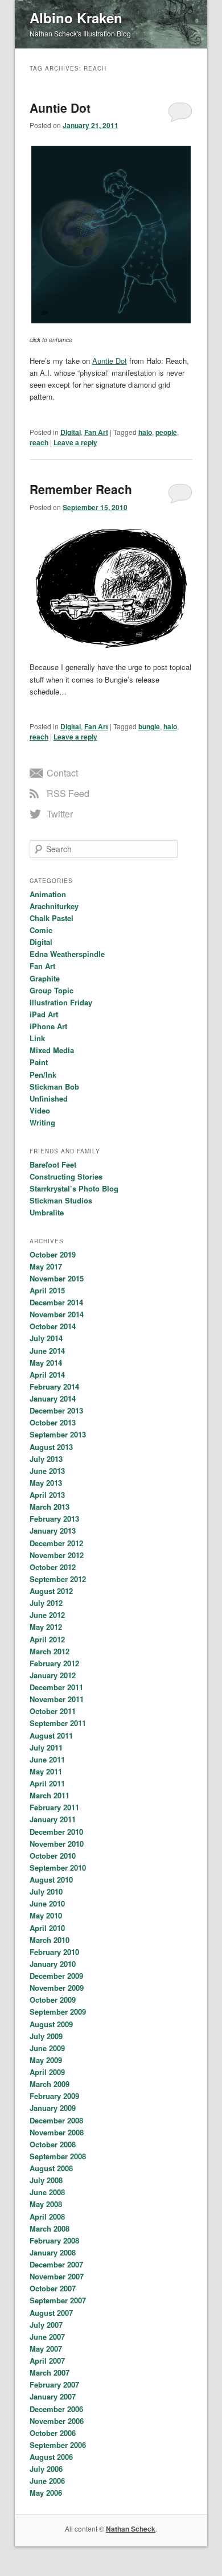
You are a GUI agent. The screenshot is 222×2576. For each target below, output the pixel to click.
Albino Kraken (76, 18)
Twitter (60, 814)
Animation (48, 894)
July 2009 (46, 2036)
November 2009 (57, 1988)
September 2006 (58, 2445)
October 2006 (53, 2433)
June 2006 (47, 2481)
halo (145, 432)
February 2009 (54, 2096)
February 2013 (54, 1519)
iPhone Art (48, 1026)
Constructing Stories (66, 1176)
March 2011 (50, 1795)
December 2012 (56, 1543)
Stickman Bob (54, 1086)
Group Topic (52, 990)
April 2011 (47, 1783)
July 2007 (46, 2325)
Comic (41, 930)
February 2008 (54, 2240)
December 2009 (56, 1976)
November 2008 (57, 2132)
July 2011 (46, 1747)
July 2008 (46, 2180)
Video (40, 1110)
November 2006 (57, 2421)
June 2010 (47, 1903)
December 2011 (56, 1687)
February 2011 (54, 1807)
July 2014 (46, 1338)
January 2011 (53, 1819)
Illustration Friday (61, 1002)
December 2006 (56, 2409)
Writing (42, 1122)
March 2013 (50, 1507)
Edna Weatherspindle (67, 954)
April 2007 (47, 2361)
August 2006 (51, 2457)
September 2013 (58, 1434)
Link (37, 1038)
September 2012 (58, 1579)
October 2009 (53, 2000)
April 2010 (47, 1928)
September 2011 (58, 1723)
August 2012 (51, 1591)
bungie (149, 726)
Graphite (45, 978)
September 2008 (58, 2156)
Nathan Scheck (131, 2529)
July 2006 (46, 2469)
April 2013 (47, 1495)
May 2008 (46, 2204)
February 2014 (54, 1386)
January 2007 (53, 2396)
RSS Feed (68, 793)
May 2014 (46, 1363)
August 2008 (51, 2168)
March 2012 (50, 1651)
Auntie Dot (60, 108)
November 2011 (57, 1699)
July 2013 (46, 1459)
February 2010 (54, 1952)
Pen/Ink (43, 1075)
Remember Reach (81, 489)
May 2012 (46, 1627)
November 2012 (57, 1555)
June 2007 (47, 2337)
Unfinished (49, 1098)
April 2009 (47, 2072)
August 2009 (51, 2024)
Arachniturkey (54, 906)
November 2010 (57, 1844)
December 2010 (56, 1832)
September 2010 (58, 1868)
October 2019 (53, 1254)
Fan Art (96, 432)
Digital (71, 432)
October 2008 (53, 2144)
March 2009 (50, 2084)
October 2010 (53, 1856)
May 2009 (46, 2060)
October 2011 (53, 1711)
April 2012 (47, 1639)
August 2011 (51, 1735)
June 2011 (47, 1759)
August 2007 (51, 2313)
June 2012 (47, 1615)
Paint (39, 1062)
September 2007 (58, 2300)
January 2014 (53, 1398)
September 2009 (58, 2012)
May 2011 (46, 1771)
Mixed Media (52, 1050)
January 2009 (53, 2108)
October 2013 (53, 1422)
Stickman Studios (61, 1200)
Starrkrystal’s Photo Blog (74, 1188)
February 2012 (54, 1663)
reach (39, 442)
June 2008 (47, 2192)
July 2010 (46, 1891)
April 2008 (47, 2216)
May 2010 (46, 1915)
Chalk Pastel (52, 918)
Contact (62, 773)
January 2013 (53, 1531)
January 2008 (53, 2252)
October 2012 (53, 1567)
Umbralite (47, 1212)
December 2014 (56, 1302)
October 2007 (53, 2288)
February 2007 (54, 2384)
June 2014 (47, 1351)
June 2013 (47, 1471)
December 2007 (56, 2264)
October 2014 (53, 1326)
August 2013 (51, 1447)
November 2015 (57, 1278)
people (166, 432)
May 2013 (46, 1483)
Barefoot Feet (53, 1164)
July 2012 (46, 1603)
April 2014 (47, 1375)
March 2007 (50, 2372)
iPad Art (44, 1014)
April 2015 (47, 1290)
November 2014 (57, 1314)
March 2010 (50, 1940)
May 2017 (46, 1266)
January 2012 (53, 1675)
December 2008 (56, 2120)
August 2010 (51, 1879)
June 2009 (47, 2048)
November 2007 (57, 2276)
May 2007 (46, 2349)
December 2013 (56, 1410)
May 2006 (46, 2493)
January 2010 (53, 1964)
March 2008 (50, 2228)
